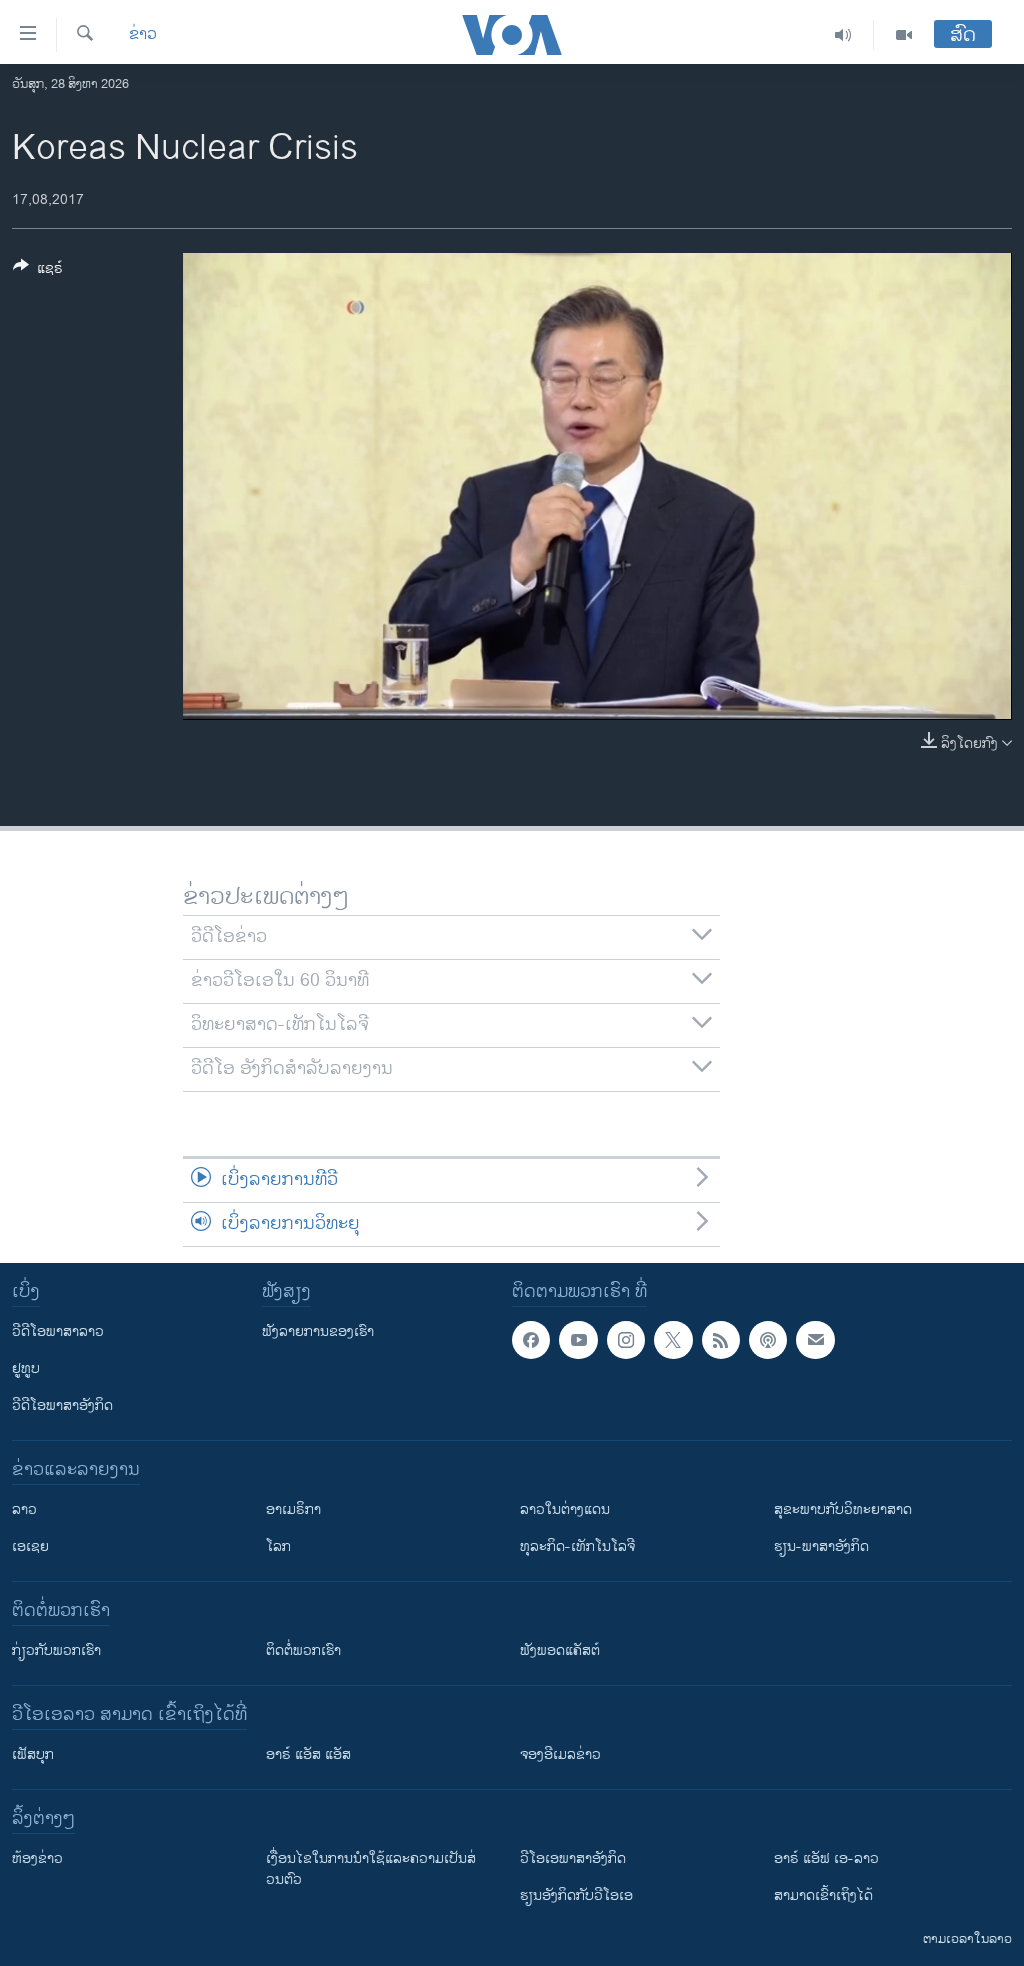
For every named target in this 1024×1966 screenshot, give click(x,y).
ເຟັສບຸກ (33, 1754)
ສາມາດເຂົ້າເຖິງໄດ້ (823, 1895)
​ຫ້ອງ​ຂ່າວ (37, 1858)
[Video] (904, 35)
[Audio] (843, 35)
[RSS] (721, 1340)
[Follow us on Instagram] (626, 1340)
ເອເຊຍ (30, 1546)
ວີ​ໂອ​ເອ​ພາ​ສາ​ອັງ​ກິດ (573, 1858)
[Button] (38, 271)
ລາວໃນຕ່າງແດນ (565, 1509)
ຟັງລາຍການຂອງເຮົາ (318, 1331)
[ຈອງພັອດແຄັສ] (815, 1340)
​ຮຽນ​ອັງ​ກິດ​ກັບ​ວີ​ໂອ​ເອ (576, 1895)
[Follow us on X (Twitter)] (673, 1340)
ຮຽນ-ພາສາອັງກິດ (821, 1546)
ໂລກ (278, 1546)
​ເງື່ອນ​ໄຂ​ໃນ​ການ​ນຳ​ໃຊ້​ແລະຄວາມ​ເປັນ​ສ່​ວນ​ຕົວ (371, 1869)
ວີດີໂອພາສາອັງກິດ (62, 1405)
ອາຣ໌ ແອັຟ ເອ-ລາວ (826, 1858)
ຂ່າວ (143, 35)
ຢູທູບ (26, 1368)
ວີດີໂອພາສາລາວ (58, 1331)
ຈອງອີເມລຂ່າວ (560, 1754)
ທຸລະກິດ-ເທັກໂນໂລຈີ (577, 1546)
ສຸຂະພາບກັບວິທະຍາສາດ (843, 1509)
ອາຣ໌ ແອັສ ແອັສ (308, 1754)
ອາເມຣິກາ (293, 1509)
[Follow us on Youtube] (578, 1340)
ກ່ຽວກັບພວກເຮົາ (56, 1650)
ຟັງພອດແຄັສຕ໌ (560, 1650)
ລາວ (24, 1509)
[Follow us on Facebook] (531, 1340)
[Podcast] (768, 1340)
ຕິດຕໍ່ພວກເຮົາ (303, 1650)
